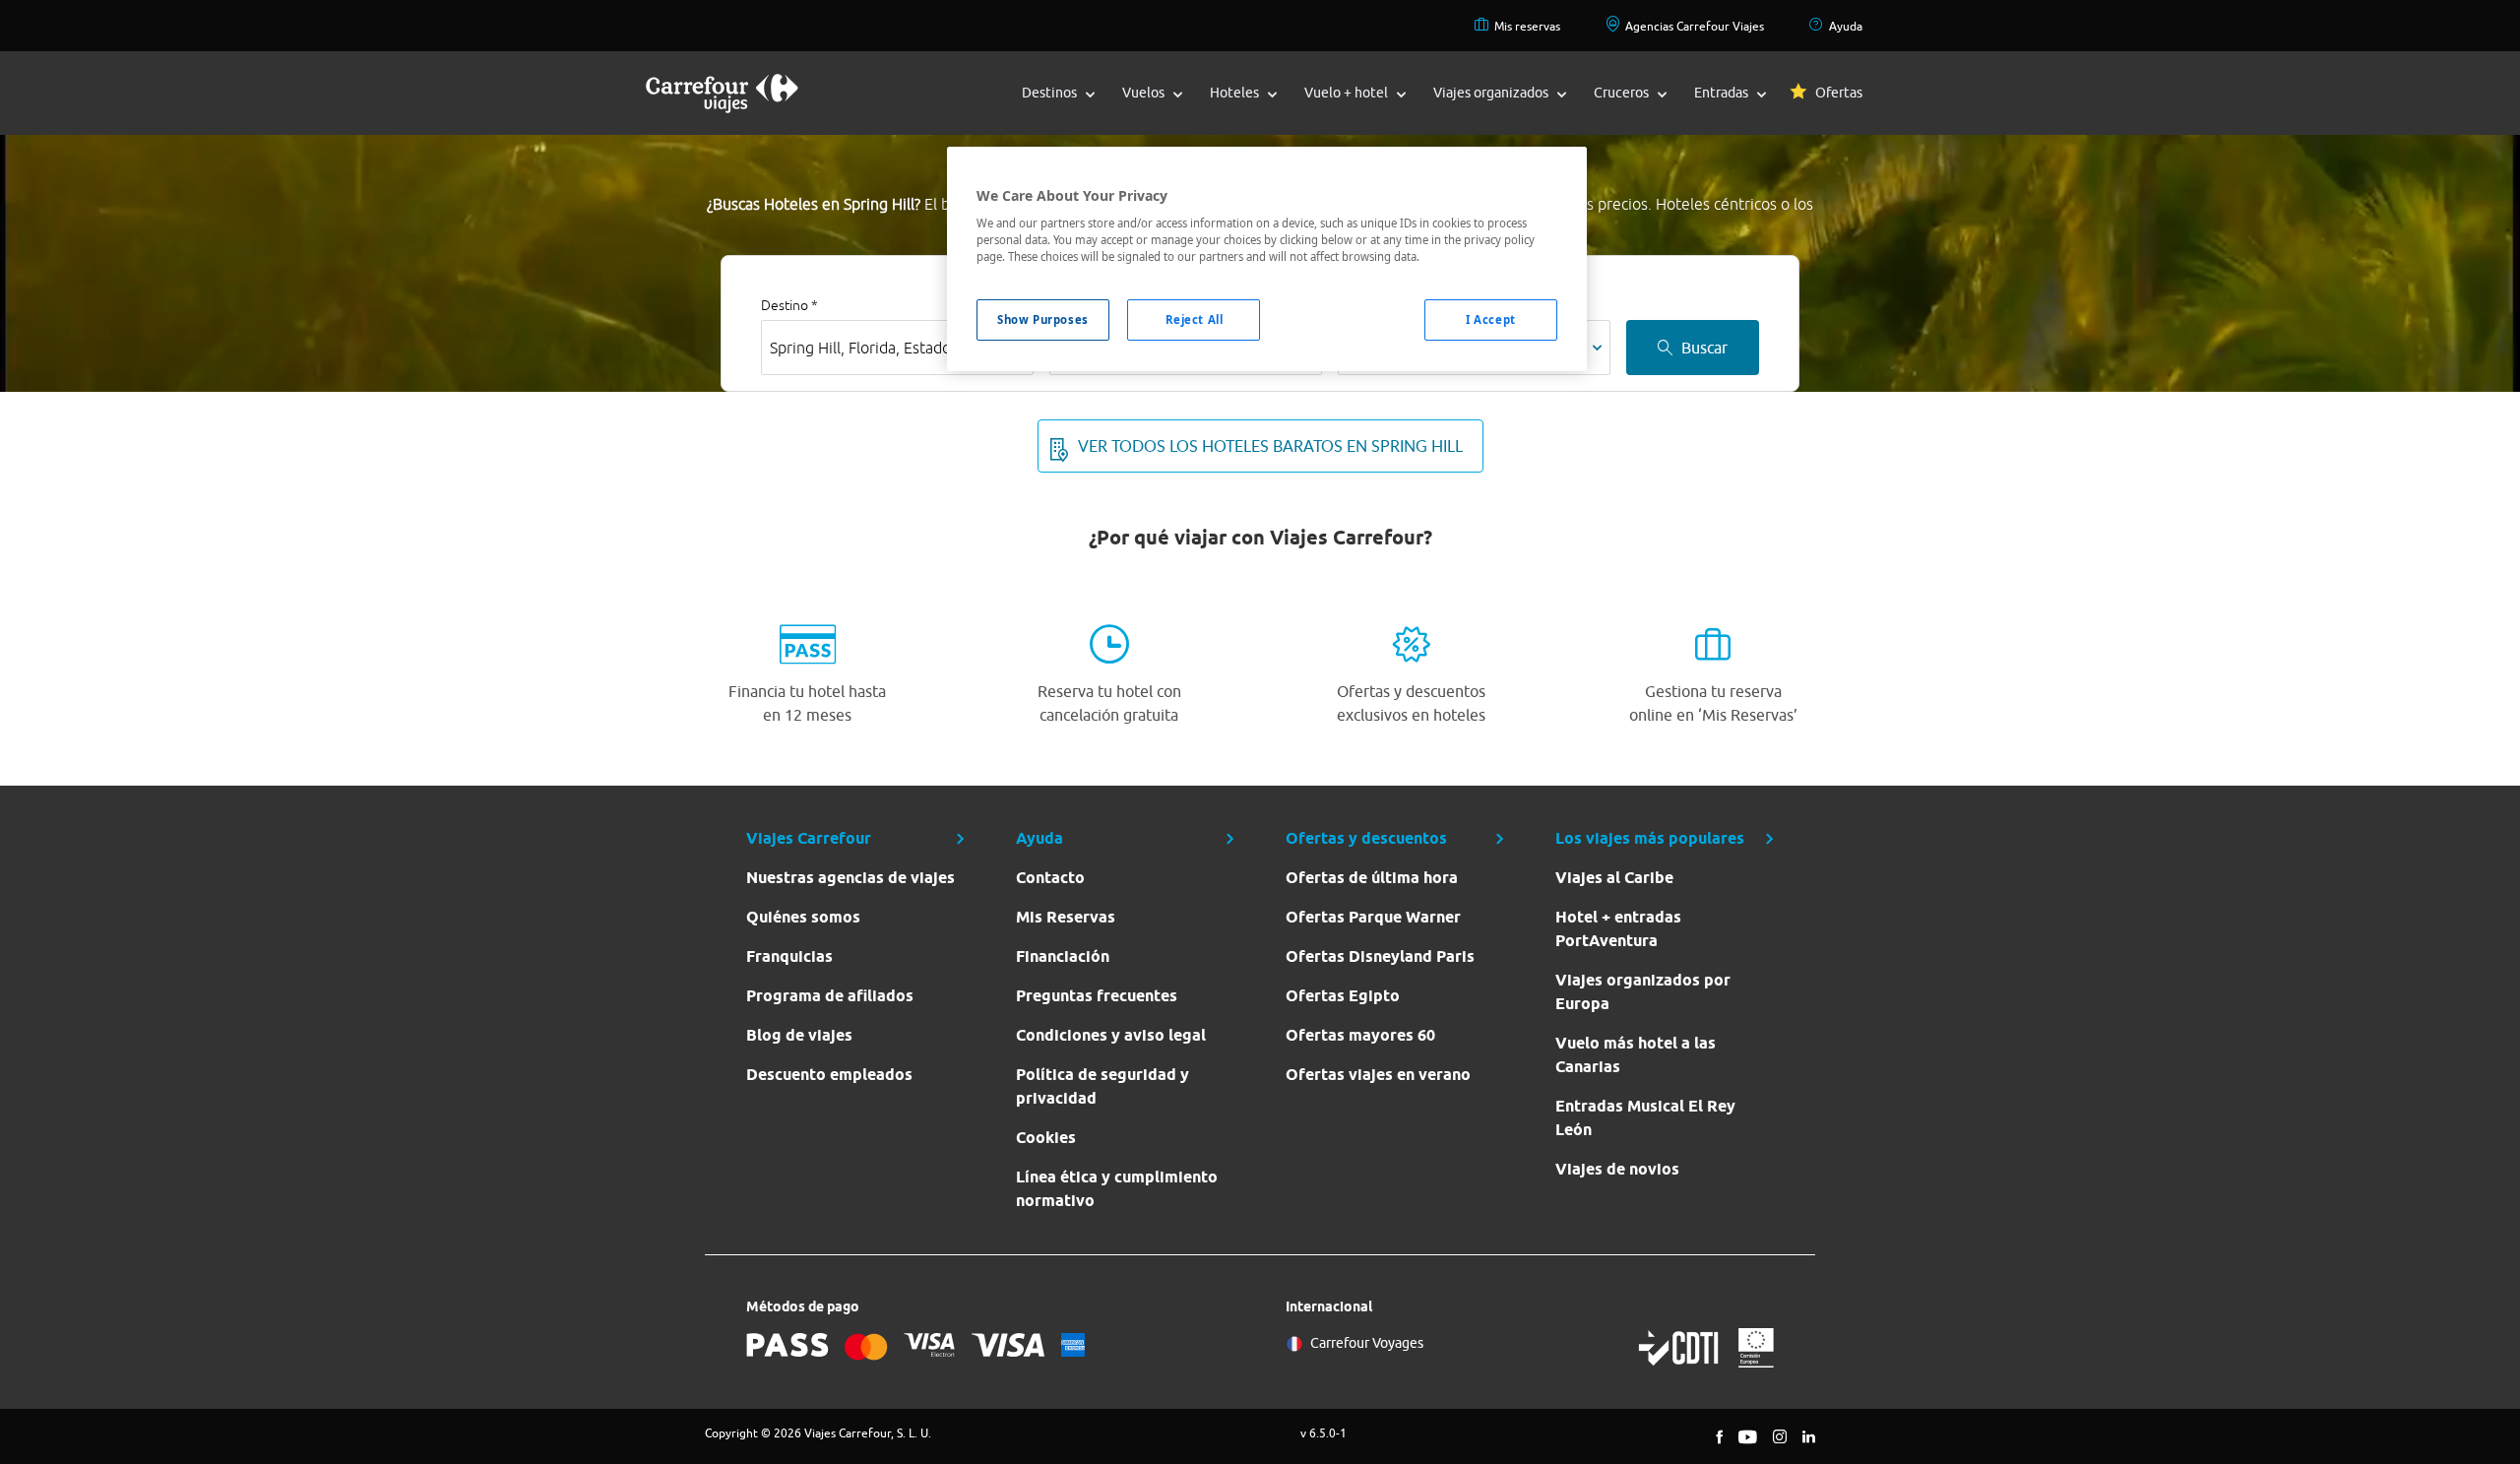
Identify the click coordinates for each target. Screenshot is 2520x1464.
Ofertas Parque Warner (1373, 917)
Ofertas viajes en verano (1378, 1075)
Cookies (1046, 1138)
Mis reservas (1527, 26)
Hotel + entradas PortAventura (1618, 929)
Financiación (1063, 956)
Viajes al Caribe (1614, 878)
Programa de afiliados (830, 996)
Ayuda (1846, 26)
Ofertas (1839, 93)
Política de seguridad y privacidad (1102, 1086)
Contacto (1050, 878)
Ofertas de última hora (1372, 878)
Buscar (1704, 348)
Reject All (1195, 319)
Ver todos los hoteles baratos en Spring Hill (1270, 446)
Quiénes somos (803, 917)
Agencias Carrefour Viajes (1695, 26)
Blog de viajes (799, 1035)
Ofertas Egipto (1343, 996)
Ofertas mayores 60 (1360, 1035)
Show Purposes (1042, 319)
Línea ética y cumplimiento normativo (1117, 1189)
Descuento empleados (829, 1075)
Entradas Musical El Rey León (1645, 1118)
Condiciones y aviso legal (1111, 1035)
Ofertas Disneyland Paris (1380, 956)
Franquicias (789, 956)
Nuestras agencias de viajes (850, 878)
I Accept (1491, 319)
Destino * (789, 305)
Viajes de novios (1617, 1169)
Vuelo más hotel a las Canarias (1636, 1055)
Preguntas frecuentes (1097, 996)
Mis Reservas (1066, 917)
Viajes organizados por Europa (1643, 992)
